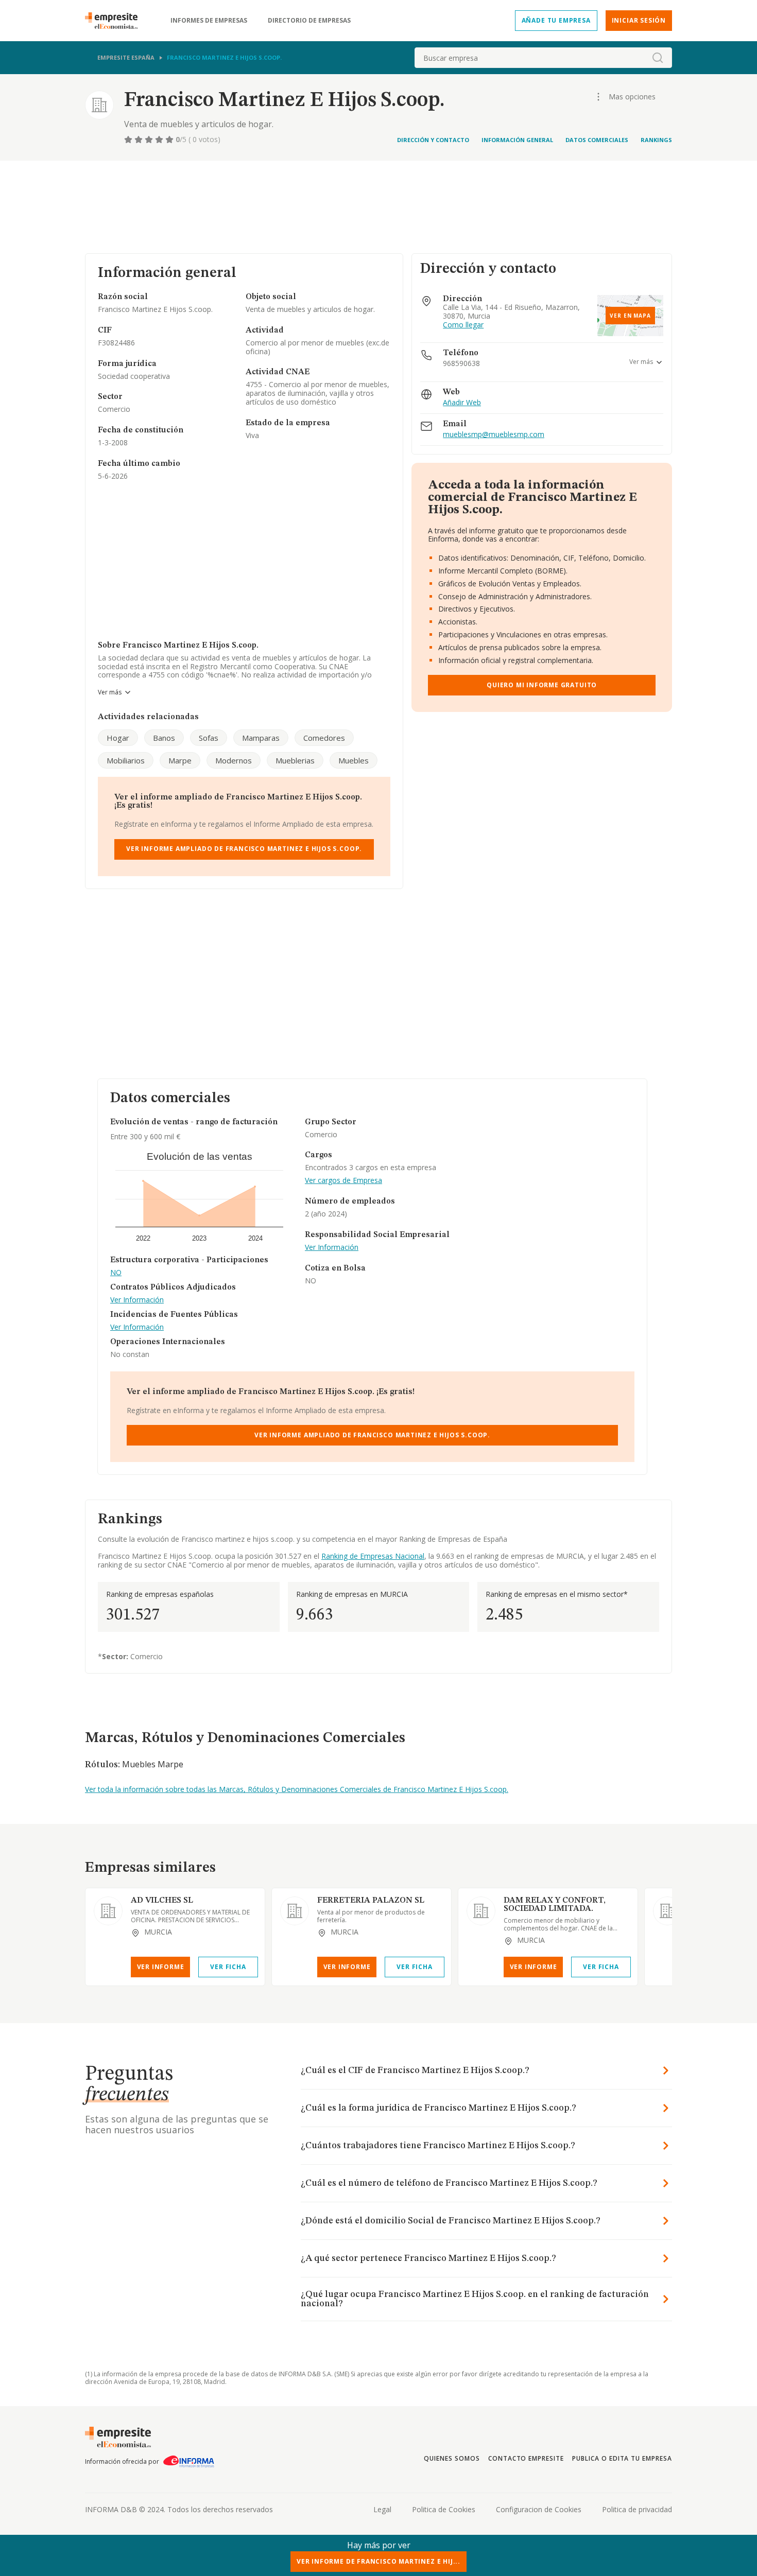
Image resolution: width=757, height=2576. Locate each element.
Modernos (234, 760)
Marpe (180, 760)
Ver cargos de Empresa (343, 1181)
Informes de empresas (209, 21)
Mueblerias (295, 760)
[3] (150, 140)
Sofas (209, 738)
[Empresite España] (115, 21)
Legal (382, 2509)
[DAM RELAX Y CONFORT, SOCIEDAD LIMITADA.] (481, 1911)
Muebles (354, 760)
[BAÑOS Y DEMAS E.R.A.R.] (667, 1911)
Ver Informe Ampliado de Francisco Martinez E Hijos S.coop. (244, 849)
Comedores (324, 738)
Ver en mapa (630, 316)
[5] (170, 140)
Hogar (118, 738)
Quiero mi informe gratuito (542, 685)
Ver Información (137, 1300)
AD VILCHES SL (162, 1901)
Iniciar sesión (639, 20)
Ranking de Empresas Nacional (373, 1556)
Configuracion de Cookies (539, 2509)
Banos (164, 738)
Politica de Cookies (444, 2509)
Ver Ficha (228, 1967)
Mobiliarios (126, 760)
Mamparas (261, 738)
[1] (129, 140)
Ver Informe (161, 1967)
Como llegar (463, 325)
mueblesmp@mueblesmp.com (494, 435)
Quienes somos (452, 2458)
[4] (160, 140)
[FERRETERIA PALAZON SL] (295, 1911)
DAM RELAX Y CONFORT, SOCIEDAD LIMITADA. (555, 1905)
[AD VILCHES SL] (108, 1911)
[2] (140, 140)
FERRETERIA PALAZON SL (371, 1901)
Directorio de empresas (309, 21)
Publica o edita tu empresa (622, 2458)
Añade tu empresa (556, 20)
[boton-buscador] (658, 58)
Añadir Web (462, 403)
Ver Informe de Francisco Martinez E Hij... (378, 2561)
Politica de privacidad (637, 2509)
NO (116, 1273)
